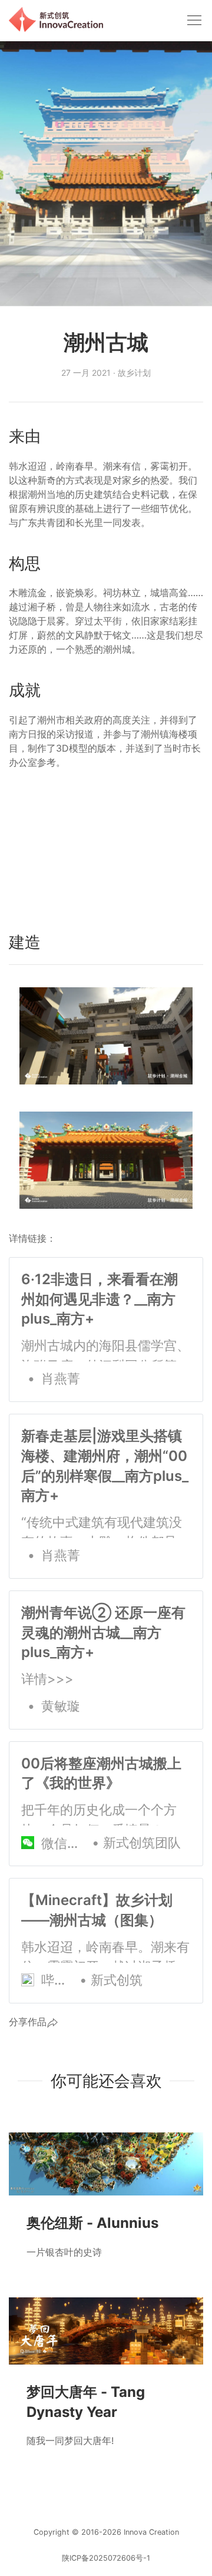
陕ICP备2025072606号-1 (106, 2558)
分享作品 (28, 2022)
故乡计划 (134, 373)
